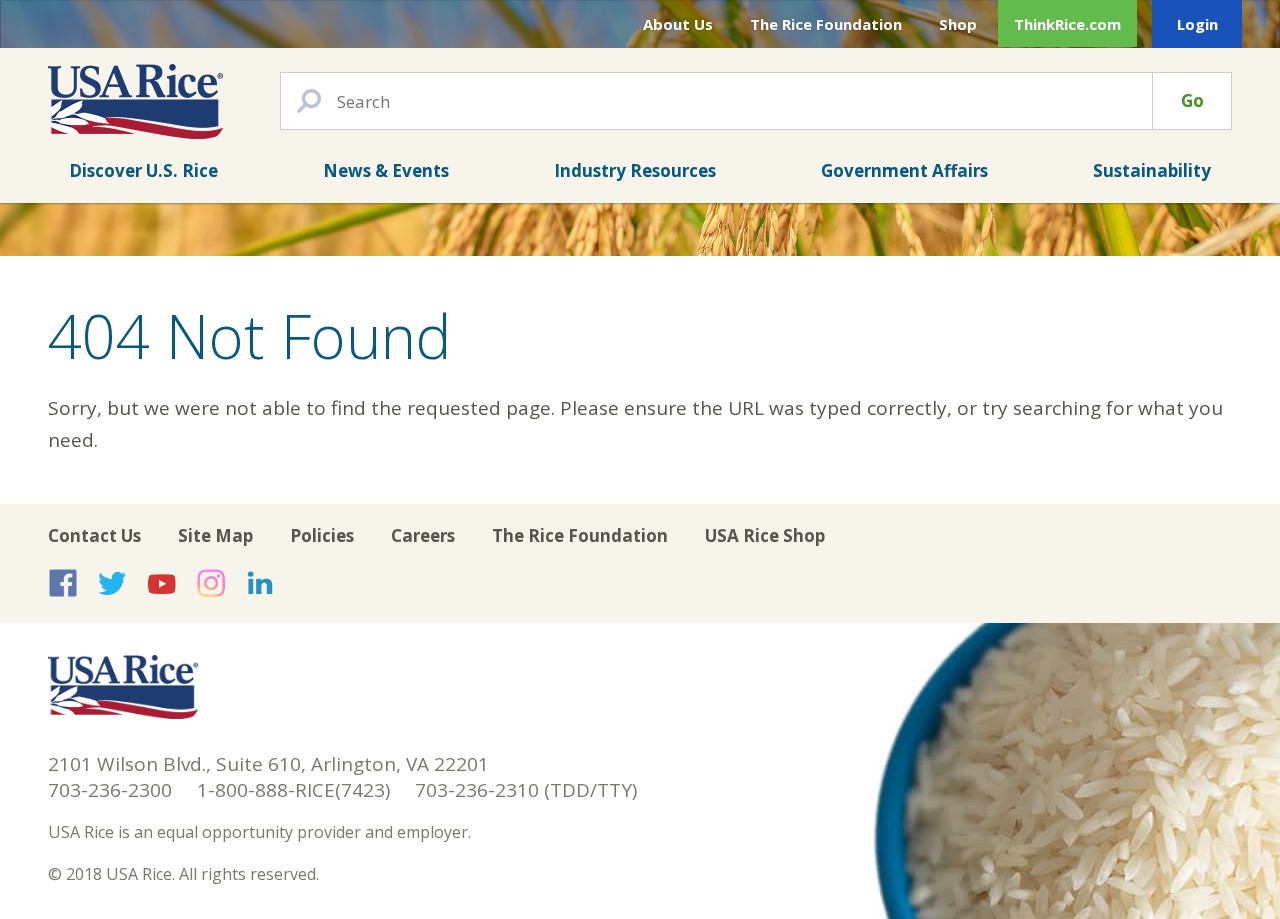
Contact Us (94, 535)
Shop (958, 24)
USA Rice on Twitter (112, 583)
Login (1197, 24)
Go (1192, 100)
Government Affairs (904, 170)
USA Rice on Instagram (211, 583)
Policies (322, 535)
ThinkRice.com (1067, 24)
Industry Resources (635, 170)
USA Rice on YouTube (162, 583)
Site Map (215, 535)
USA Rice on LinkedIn (260, 583)
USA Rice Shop (765, 535)
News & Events (386, 170)
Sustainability (1152, 170)
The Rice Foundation (826, 24)
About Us (678, 24)
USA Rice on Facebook (63, 583)
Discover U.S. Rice (143, 170)
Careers (423, 535)
